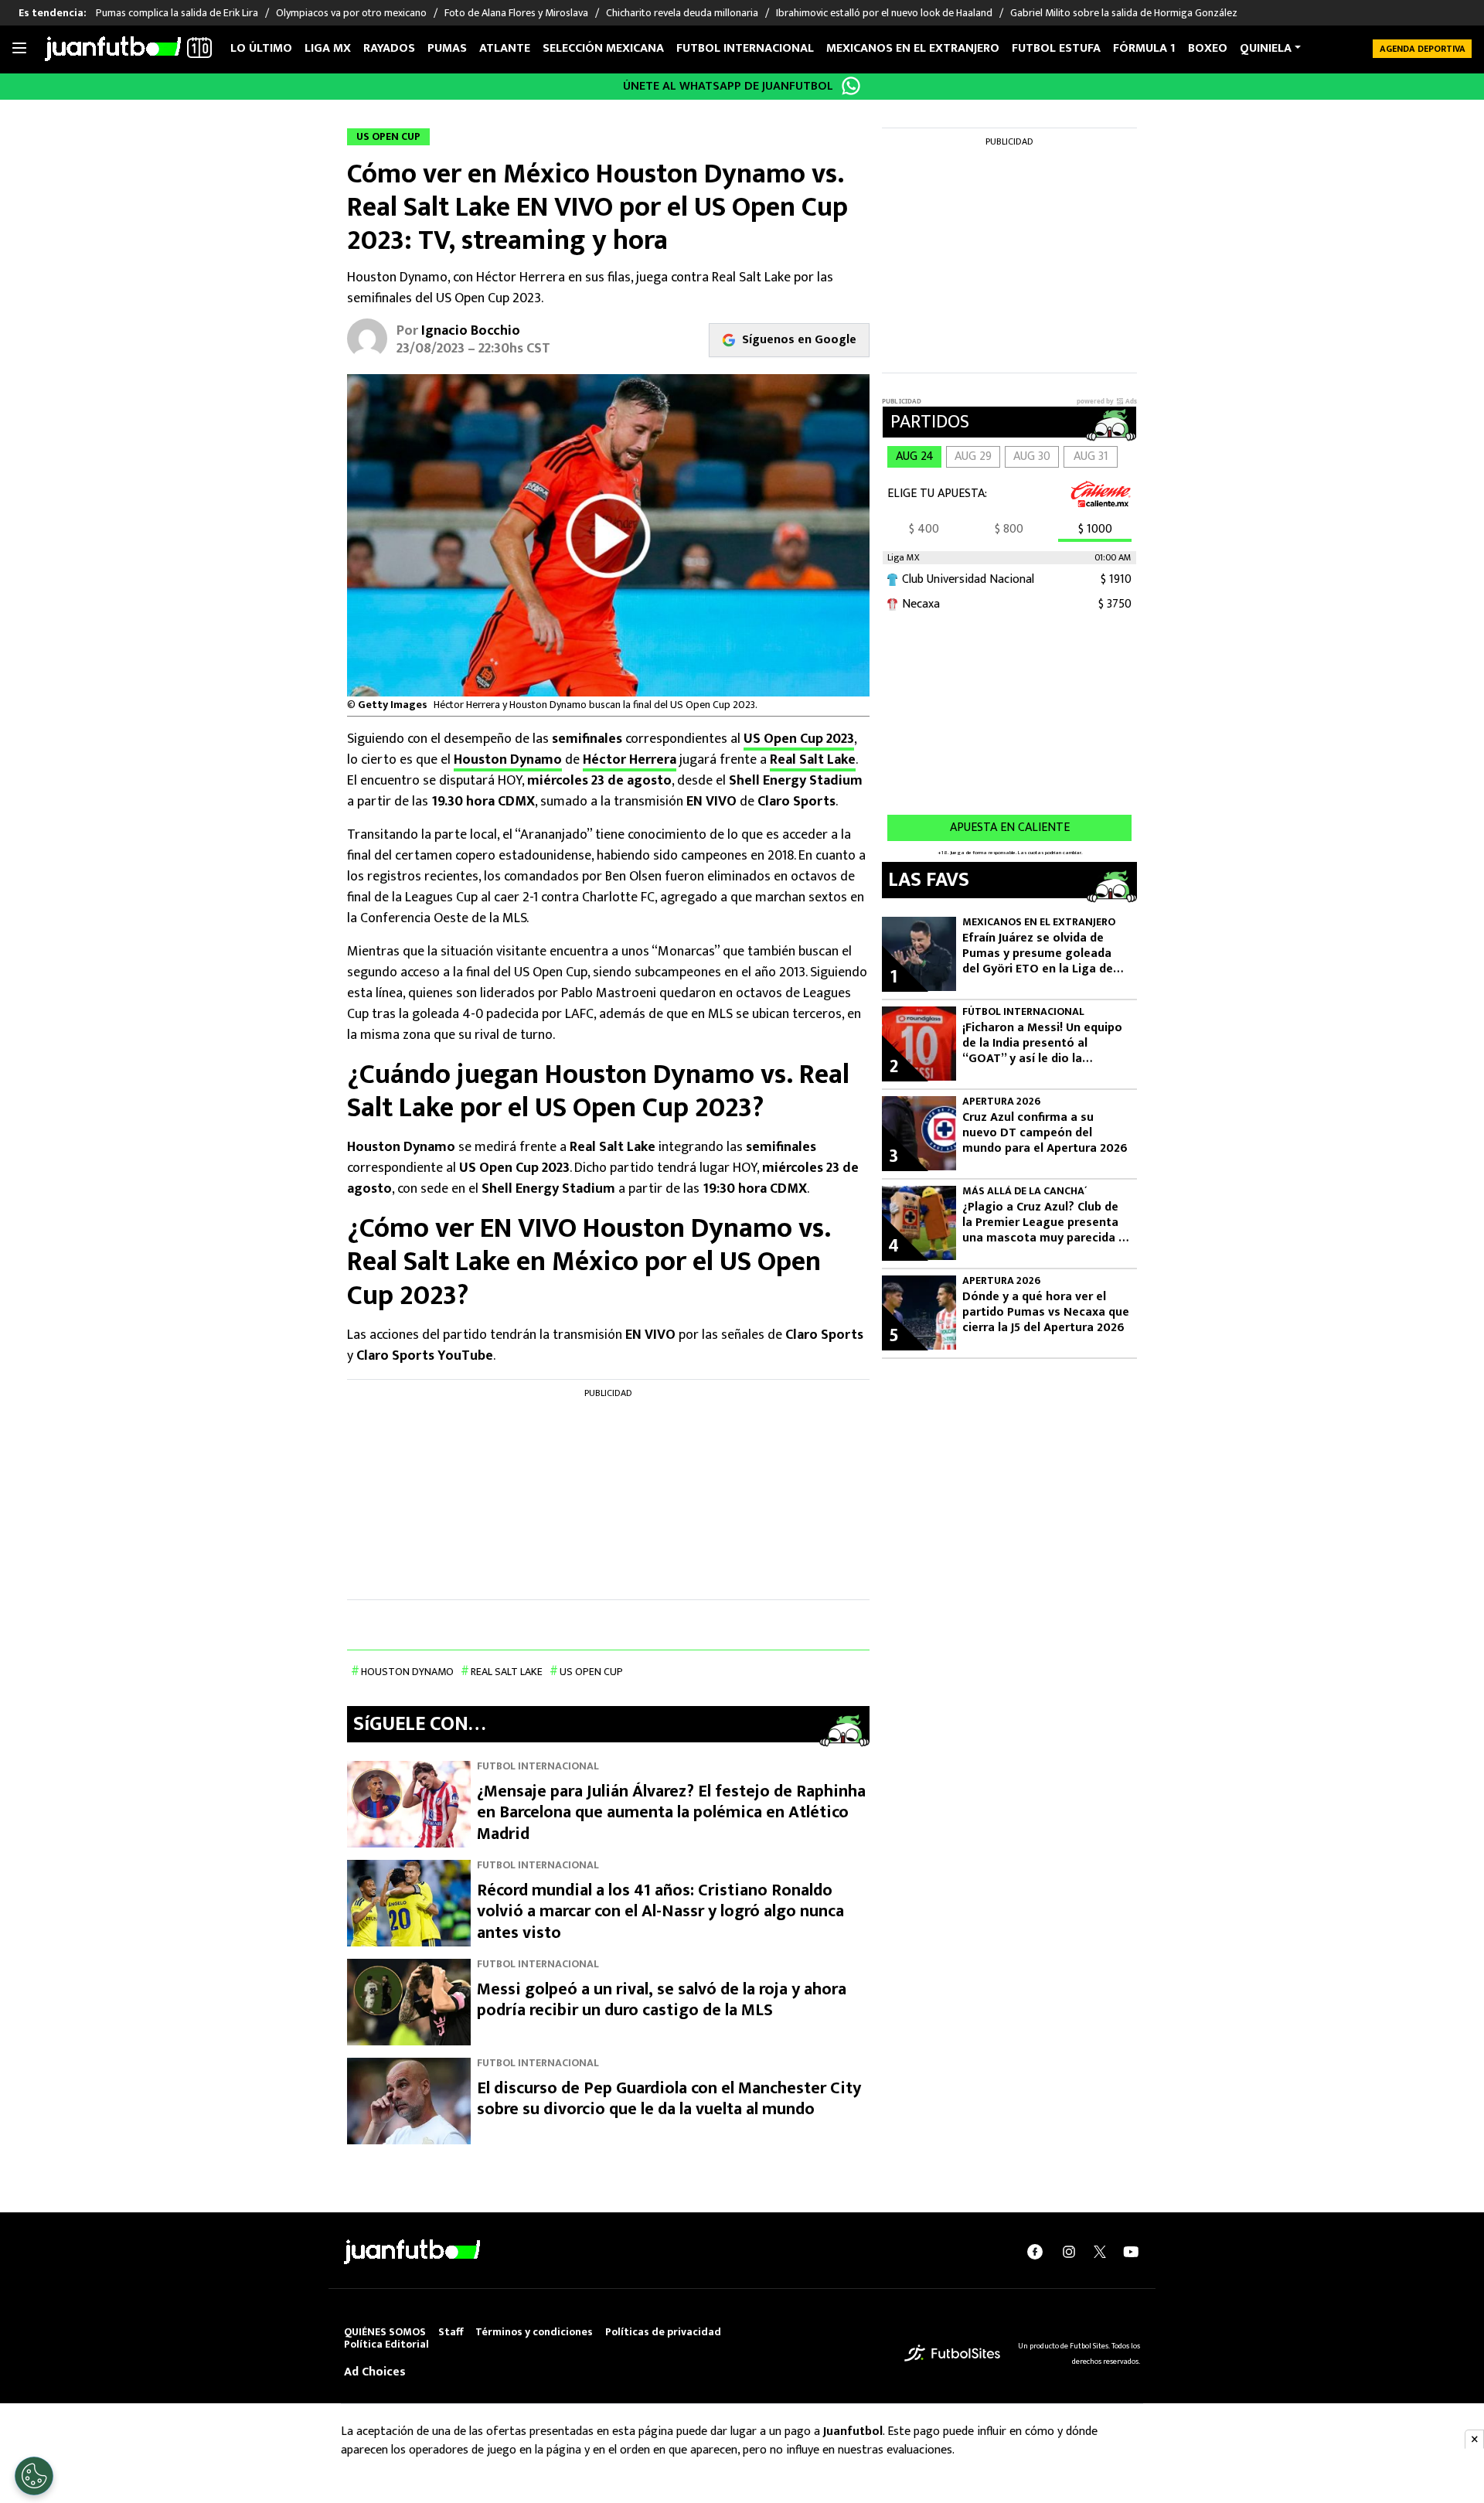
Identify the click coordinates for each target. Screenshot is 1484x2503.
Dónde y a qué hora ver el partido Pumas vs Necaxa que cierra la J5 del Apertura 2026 (1046, 1313)
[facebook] (1035, 2252)
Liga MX (328, 48)
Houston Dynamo (508, 760)
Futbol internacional (745, 48)
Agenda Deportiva (1423, 49)
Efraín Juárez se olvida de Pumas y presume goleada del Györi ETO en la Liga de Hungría (1038, 954)
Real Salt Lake (813, 760)
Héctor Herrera (630, 760)
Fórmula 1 (1144, 48)
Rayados (389, 48)
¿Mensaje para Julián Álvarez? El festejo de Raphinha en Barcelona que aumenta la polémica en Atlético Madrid (671, 1813)
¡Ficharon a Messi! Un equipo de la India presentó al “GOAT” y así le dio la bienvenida (1042, 1044)
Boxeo (1208, 48)
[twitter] (1100, 2252)
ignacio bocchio (471, 331)
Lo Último (261, 48)
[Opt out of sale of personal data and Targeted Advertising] (34, 2476)
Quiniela (1266, 48)
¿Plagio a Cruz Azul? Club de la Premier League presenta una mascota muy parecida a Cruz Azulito (1044, 1223)
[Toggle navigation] (19, 49)
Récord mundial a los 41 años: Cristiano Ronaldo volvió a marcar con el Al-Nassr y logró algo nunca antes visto (660, 1912)
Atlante (505, 48)
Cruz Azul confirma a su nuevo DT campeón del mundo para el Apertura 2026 (1045, 1133)
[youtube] (1131, 2252)
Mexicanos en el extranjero (913, 48)
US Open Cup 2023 (799, 739)
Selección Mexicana (603, 48)
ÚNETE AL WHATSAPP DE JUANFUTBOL (728, 86)
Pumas (447, 48)
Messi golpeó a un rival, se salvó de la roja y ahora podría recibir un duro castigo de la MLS (662, 2000)
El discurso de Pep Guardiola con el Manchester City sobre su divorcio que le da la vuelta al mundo (669, 2099)
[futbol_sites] (952, 2353)
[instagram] (1069, 2252)
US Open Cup (591, 1672)
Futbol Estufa (1056, 48)
